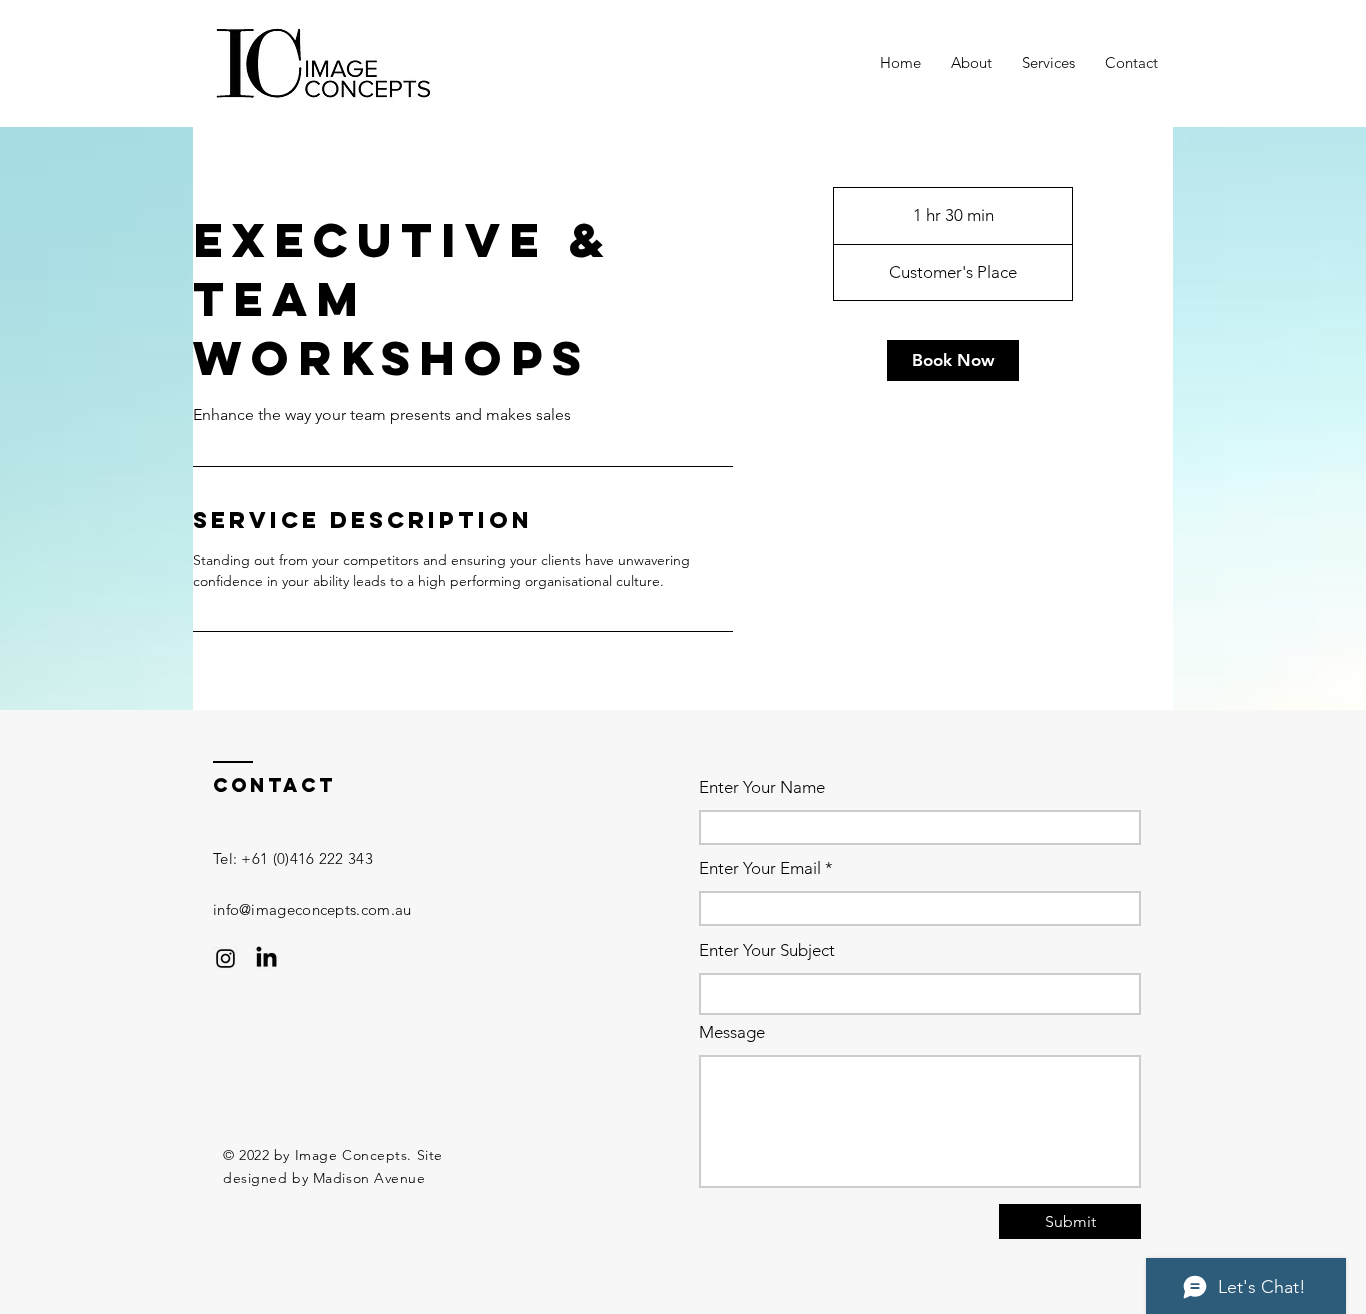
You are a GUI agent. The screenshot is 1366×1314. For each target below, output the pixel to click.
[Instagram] (225, 958)
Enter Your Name (762, 787)
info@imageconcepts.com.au (312, 909)
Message (732, 1032)
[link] (953, 360)
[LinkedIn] (266, 958)
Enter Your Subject (767, 950)
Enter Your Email (760, 868)
